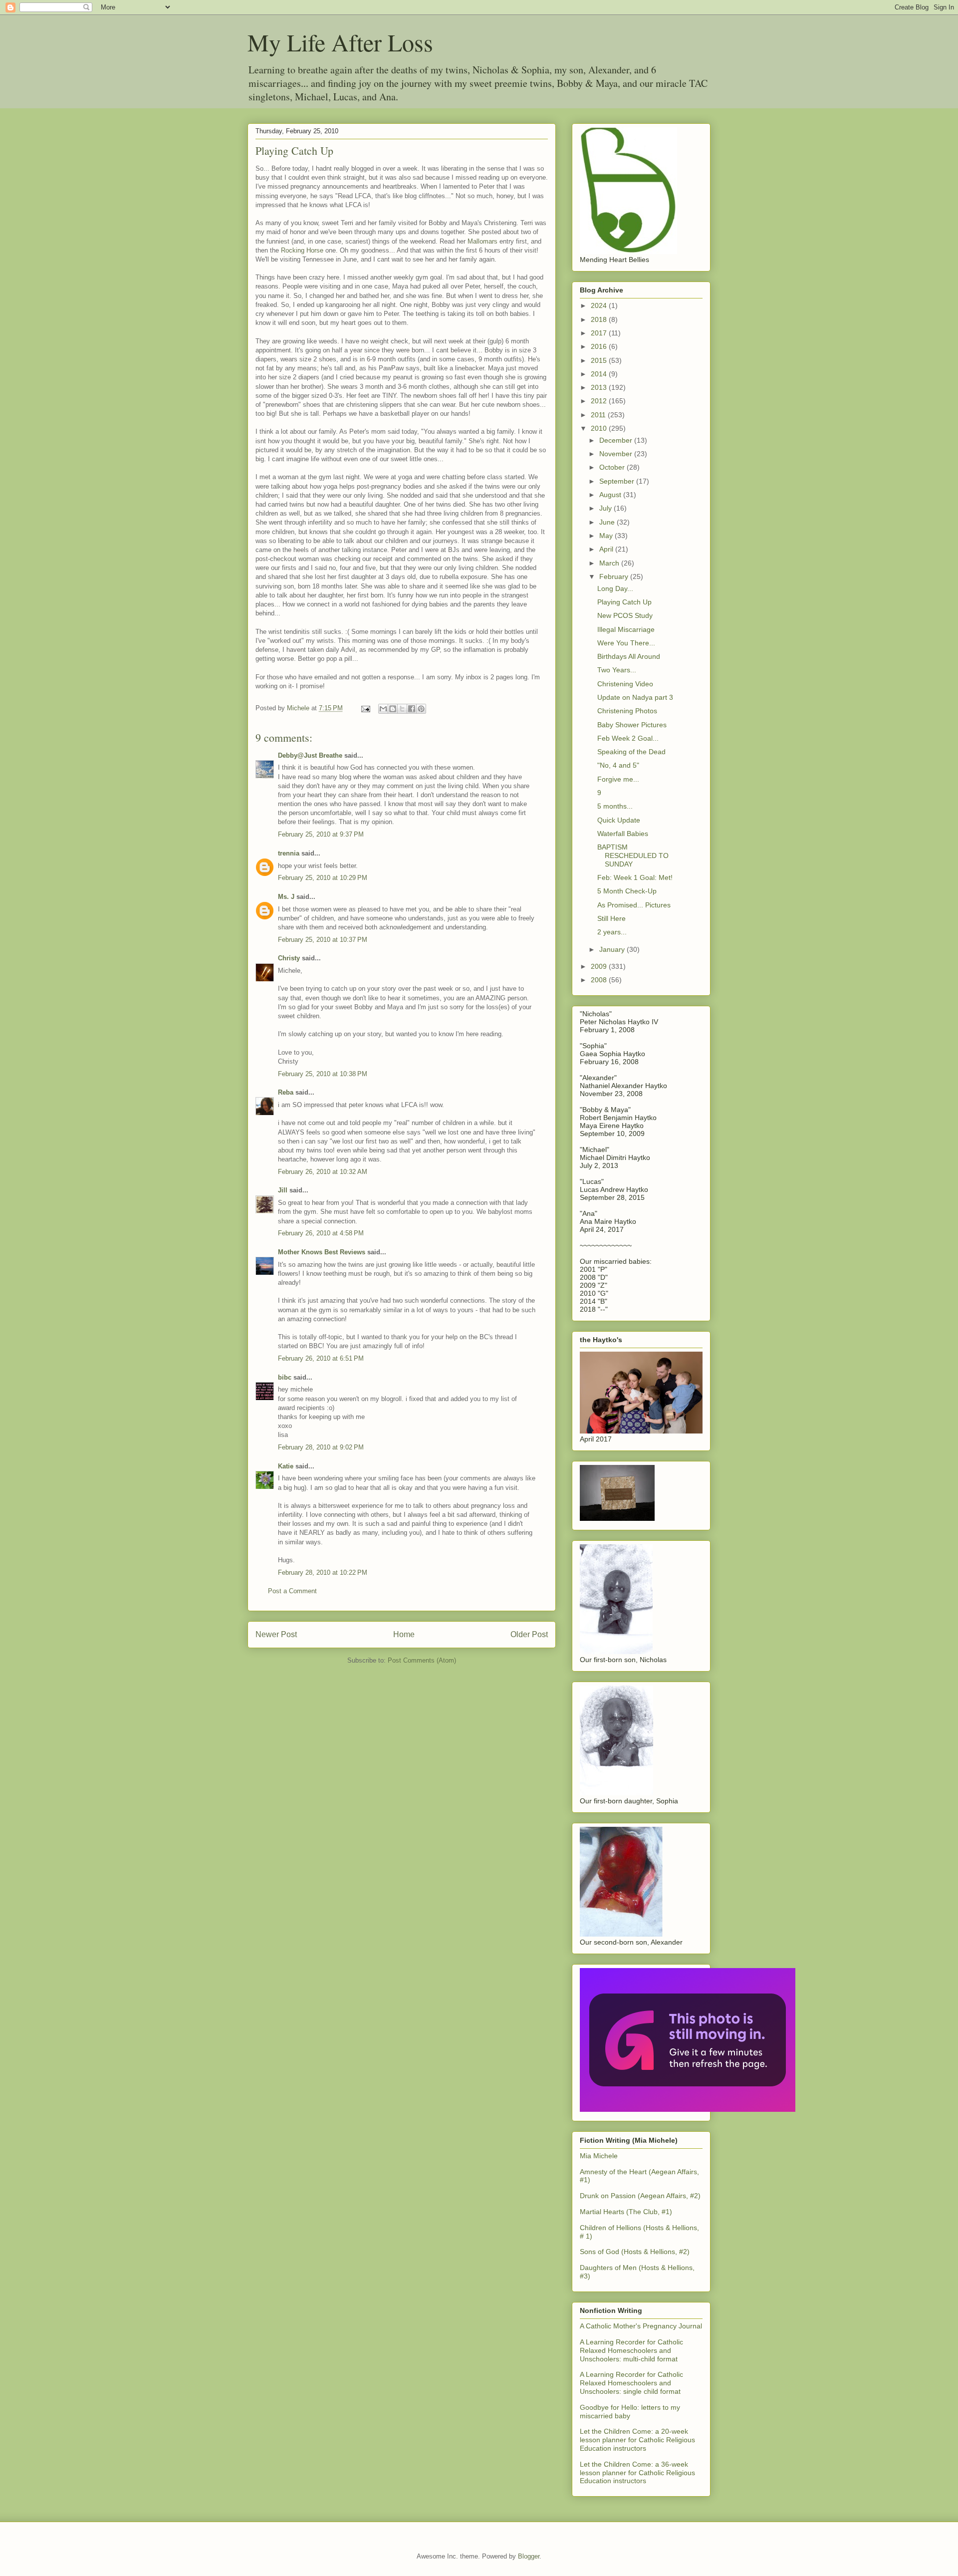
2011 (599, 415)
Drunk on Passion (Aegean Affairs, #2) (640, 2196)
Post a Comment (292, 1591)
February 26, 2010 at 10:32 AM (323, 1172)
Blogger (529, 2556)
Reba (286, 1092)
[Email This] (383, 709)
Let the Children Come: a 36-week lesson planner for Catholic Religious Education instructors (637, 2473)
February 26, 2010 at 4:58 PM (321, 1233)
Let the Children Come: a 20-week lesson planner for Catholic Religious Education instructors (637, 2440)
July (606, 508)
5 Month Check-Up (627, 891)
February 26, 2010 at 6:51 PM (321, 1358)
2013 (600, 387)
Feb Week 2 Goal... (628, 738)
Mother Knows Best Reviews (322, 1252)
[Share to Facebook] (412, 709)
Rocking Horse (302, 250)
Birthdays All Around (629, 656)
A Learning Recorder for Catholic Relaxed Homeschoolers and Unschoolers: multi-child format (631, 2350)
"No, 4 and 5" (618, 765)
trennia (289, 853)
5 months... (615, 806)
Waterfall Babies (623, 834)
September (618, 481)
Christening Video (625, 684)
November (617, 454)
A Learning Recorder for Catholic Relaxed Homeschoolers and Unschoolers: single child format (631, 2383)
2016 (600, 346)
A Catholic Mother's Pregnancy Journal (641, 2326)
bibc (285, 1377)
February (615, 576)
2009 (600, 966)
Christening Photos (627, 711)
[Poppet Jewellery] (688, 2109)
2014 (600, 374)
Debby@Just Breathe (310, 755)
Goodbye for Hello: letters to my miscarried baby (630, 2412)
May (607, 536)
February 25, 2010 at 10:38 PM (323, 1074)
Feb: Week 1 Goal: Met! (635, 877)
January (613, 949)
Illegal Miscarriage (626, 629)
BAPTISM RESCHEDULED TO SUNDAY (633, 856)
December (617, 440)
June (608, 522)
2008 (600, 980)
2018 (600, 319)
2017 (600, 333)
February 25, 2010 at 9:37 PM (321, 834)
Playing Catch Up (624, 602)
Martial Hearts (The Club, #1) (626, 2212)
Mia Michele (599, 2156)
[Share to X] (402, 709)
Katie (286, 1466)
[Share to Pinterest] (421, 709)
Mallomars (483, 241)
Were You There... (626, 643)
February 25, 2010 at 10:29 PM (323, 878)
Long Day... (615, 588)
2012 (600, 401)
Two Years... (617, 670)
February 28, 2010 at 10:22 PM (323, 1573)
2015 (600, 360)
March (610, 563)
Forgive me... (618, 779)
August (611, 495)
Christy (289, 958)
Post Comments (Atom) (422, 1660)
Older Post (529, 1634)
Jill (283, 1190)
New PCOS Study (625, 615)
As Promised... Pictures (634, 905)
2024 (600, 305)
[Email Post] (365, 708)
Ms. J (286, 897)
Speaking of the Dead (631, 752)
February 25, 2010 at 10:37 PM (323, 940)
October (613, 467)
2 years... (612, 932)
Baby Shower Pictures (632, 725)
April (607, 549)
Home (404, 1634)
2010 (600, 428)
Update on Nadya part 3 (635, 697)
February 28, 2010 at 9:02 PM (321, 1447)
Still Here (611, 918)
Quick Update (619, 820)
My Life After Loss (340, 42)
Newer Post (276, 1634)
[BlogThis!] (393, 709)
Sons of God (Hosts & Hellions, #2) (635, 2252)
